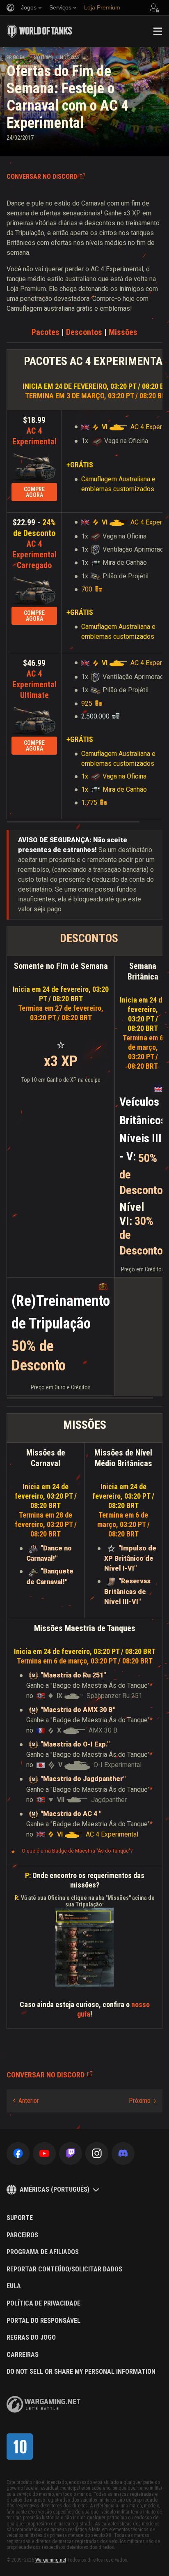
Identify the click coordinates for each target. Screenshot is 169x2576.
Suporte (20, 2218)
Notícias (43, 58)
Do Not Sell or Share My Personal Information (81, 2372)
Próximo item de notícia (142, 2101)
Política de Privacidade (43, 2303)
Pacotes (47, 332)
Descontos (85, 332)
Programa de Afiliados (43, 2252)
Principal (17, 58)
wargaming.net (43, 2404)
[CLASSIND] (20, 2447)
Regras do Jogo (31, 2338)
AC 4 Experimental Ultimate (34, 684)
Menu (158, 31)
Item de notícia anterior (26, 2101)
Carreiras (23, 2355)
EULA (14, 2286)
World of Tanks (39, 31)
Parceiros (22, 2235)
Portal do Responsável (43, 2321)
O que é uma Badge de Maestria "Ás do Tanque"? (77, 1851)
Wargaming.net (51, 2560)
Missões (123, 332)
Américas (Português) (55, 2189)
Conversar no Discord (42, 177)
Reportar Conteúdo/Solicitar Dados (64, 2269)
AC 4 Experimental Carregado (34, 554)
